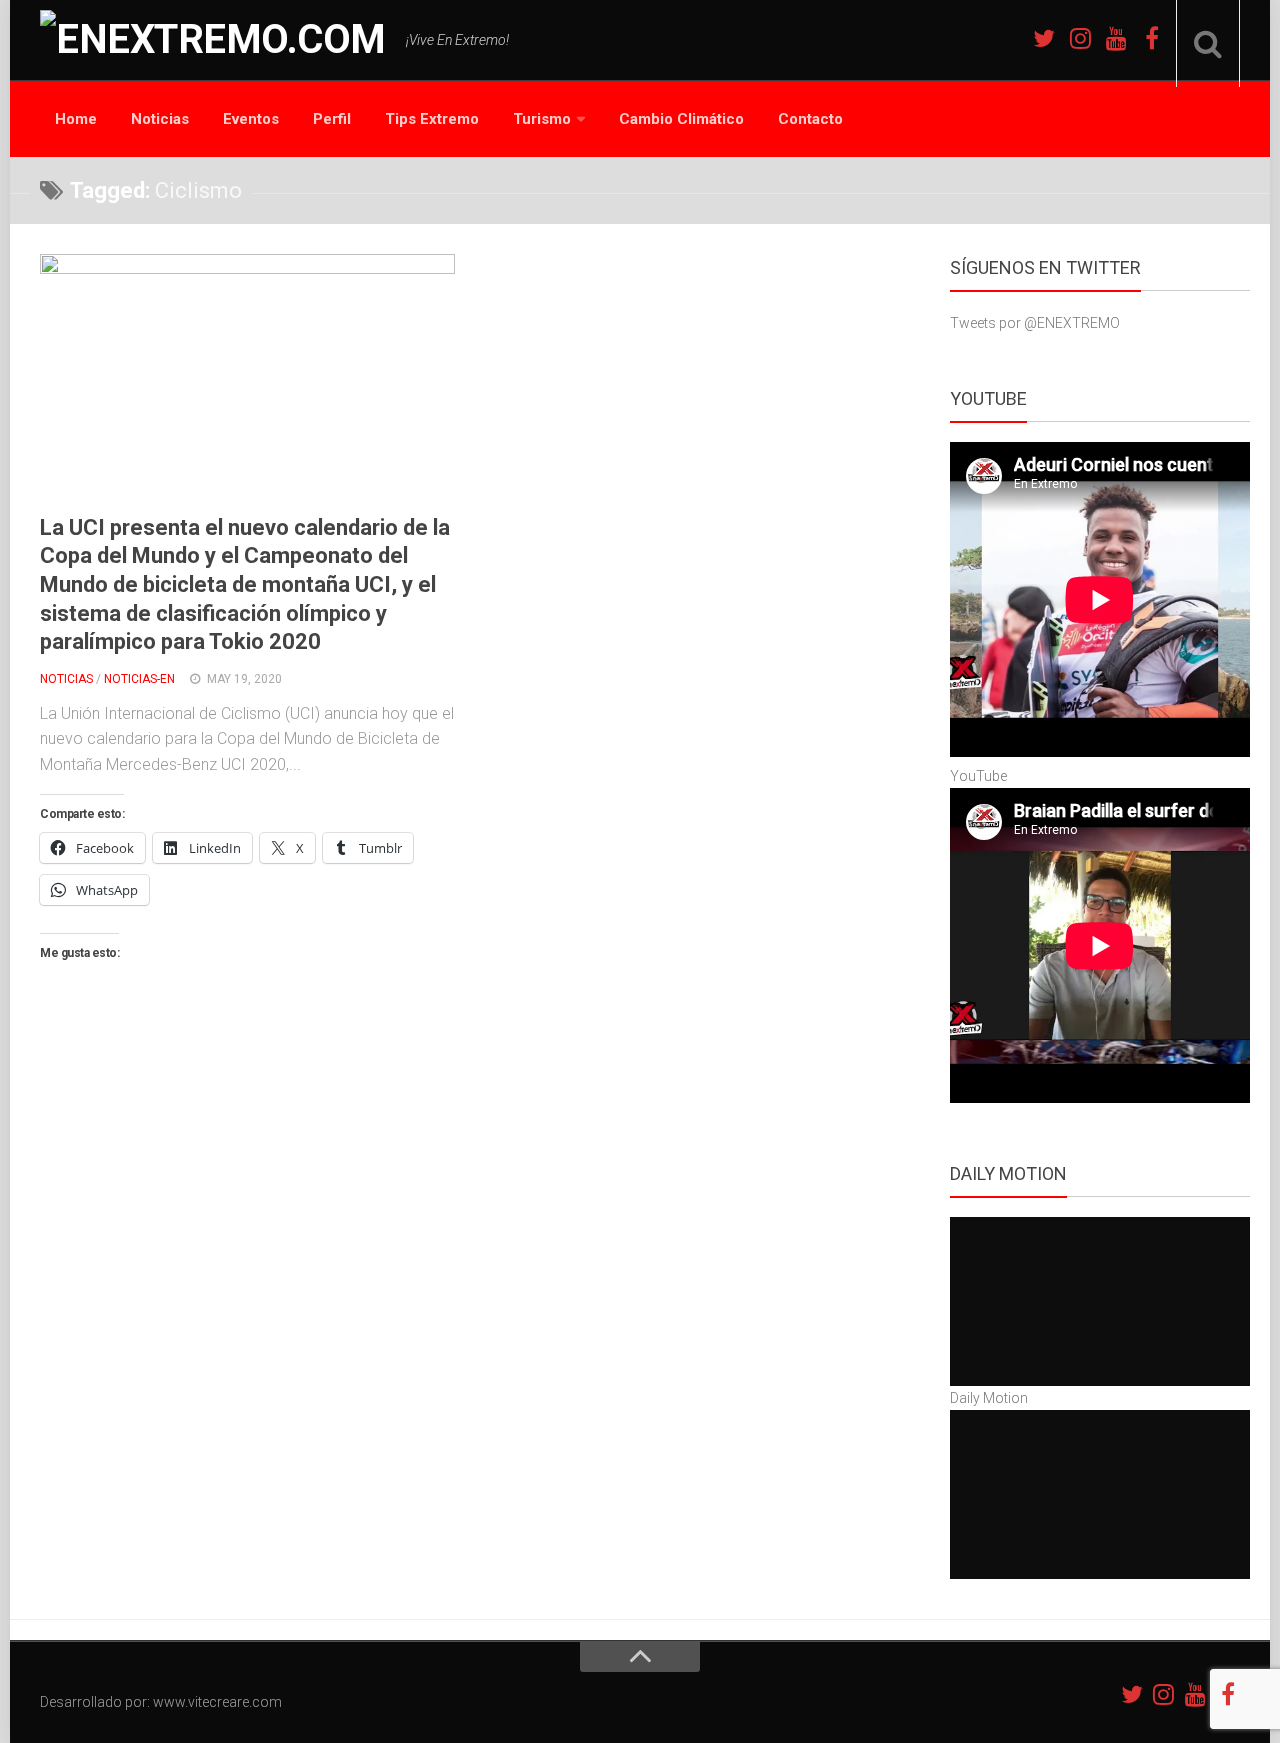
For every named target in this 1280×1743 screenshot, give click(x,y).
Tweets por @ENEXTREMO (1035, 323)
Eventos (251, 119)
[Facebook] (1152, 38)
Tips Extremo (432, 119)
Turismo (542, 119)
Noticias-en (139, 679)
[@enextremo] (1080, 38)
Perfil (332, 119)
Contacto (810, 119)
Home (76, 119)
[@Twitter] (1044, 38)
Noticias (160, 119)
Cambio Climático (681, 119)
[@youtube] (1116, 38)
